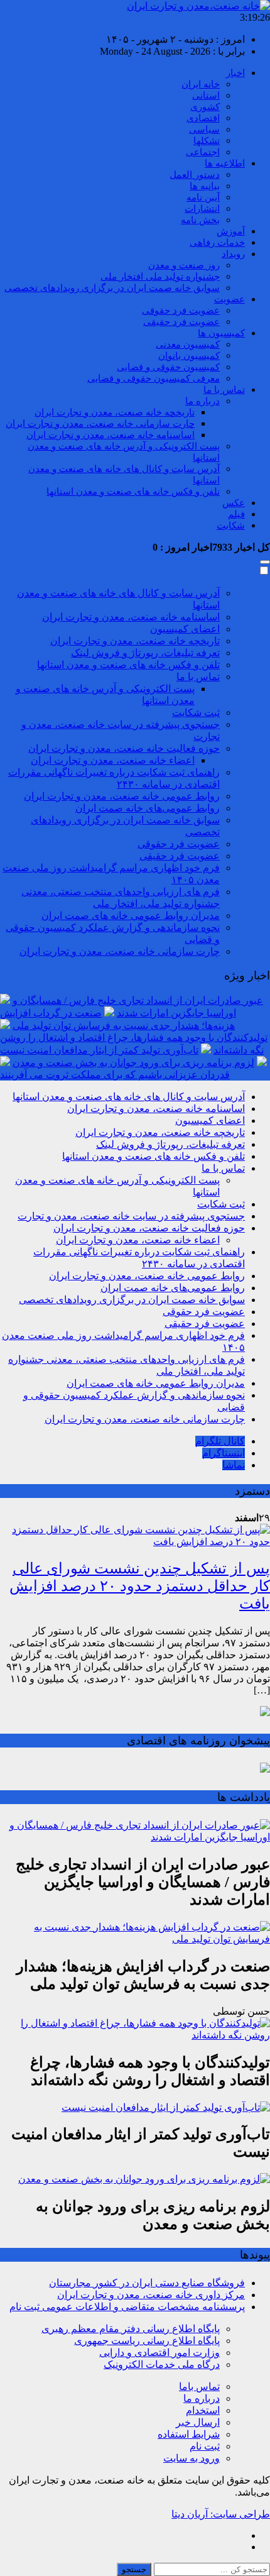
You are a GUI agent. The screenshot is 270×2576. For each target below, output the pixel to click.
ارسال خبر (198, 2422)
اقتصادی (203, 118)
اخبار (235, 73)
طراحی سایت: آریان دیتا (221, 2514)
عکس (234, 503)
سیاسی (204, 129)
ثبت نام (205, 2446)
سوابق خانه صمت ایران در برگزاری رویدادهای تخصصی (112, 288)
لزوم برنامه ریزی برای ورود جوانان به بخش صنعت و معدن (133, 1063)
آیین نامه (203, 197)
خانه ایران (201, 84)
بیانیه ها (205, 186)
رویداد (233, 254)
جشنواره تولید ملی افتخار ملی (160, 277)
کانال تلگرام (220, 1441)
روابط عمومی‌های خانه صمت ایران (148, 808)
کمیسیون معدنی (188, 344)
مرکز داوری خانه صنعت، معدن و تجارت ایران (151, 2295)
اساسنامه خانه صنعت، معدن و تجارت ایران (111, 435)
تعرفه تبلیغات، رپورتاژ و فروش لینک (145, 653)
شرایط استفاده (189, 2434)
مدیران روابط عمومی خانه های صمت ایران (131, 916)
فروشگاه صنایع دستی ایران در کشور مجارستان (147, 2283)
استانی (206, 96)
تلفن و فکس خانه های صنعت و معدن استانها (133, 492)
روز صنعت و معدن (184, 265)
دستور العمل (195, 175)
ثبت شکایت (196, 713)
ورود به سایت (192, 2458)
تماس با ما (224, 390)
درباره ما (202, 401)
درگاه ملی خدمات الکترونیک (162, 2364)
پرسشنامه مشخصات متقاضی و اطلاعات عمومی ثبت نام (127, 2307)
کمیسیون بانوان (189, 356)
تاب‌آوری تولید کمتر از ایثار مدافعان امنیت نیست (99, 1050)
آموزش (231, 231)
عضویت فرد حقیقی (181, 322)
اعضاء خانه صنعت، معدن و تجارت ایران (113, 760)
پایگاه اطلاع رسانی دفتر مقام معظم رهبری (131, 2329)
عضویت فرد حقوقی (181, 311)
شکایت (231, 526)
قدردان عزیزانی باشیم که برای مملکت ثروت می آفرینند (115, 1075)
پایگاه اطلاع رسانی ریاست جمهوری (147, 2341)
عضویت (229, 299)
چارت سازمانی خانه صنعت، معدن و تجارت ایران (100, 424)
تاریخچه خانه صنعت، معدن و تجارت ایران (115, 412)
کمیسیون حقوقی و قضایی (168, 367)
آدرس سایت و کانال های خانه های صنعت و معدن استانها (129, 1097)
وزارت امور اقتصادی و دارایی (159, 2353)
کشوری (205, 107)
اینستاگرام (224, 1453)
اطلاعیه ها (225, 163)
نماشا (234, 1465)
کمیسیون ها (221, 333)
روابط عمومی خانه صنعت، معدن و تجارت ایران (122, 796)
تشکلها (207, 141)
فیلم (236, 514)
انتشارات (202, 209)
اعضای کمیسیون (185, 629)
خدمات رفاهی (217, 243)
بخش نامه (200, 220)
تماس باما (199, 2386)
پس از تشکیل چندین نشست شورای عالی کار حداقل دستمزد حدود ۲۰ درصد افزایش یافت (140, 1586)
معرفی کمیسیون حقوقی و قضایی (154, 378)
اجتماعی (203, 152)
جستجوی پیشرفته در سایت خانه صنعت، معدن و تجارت (131, 1216)
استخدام (203, 2410)
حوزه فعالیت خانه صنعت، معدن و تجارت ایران (124, 748)
